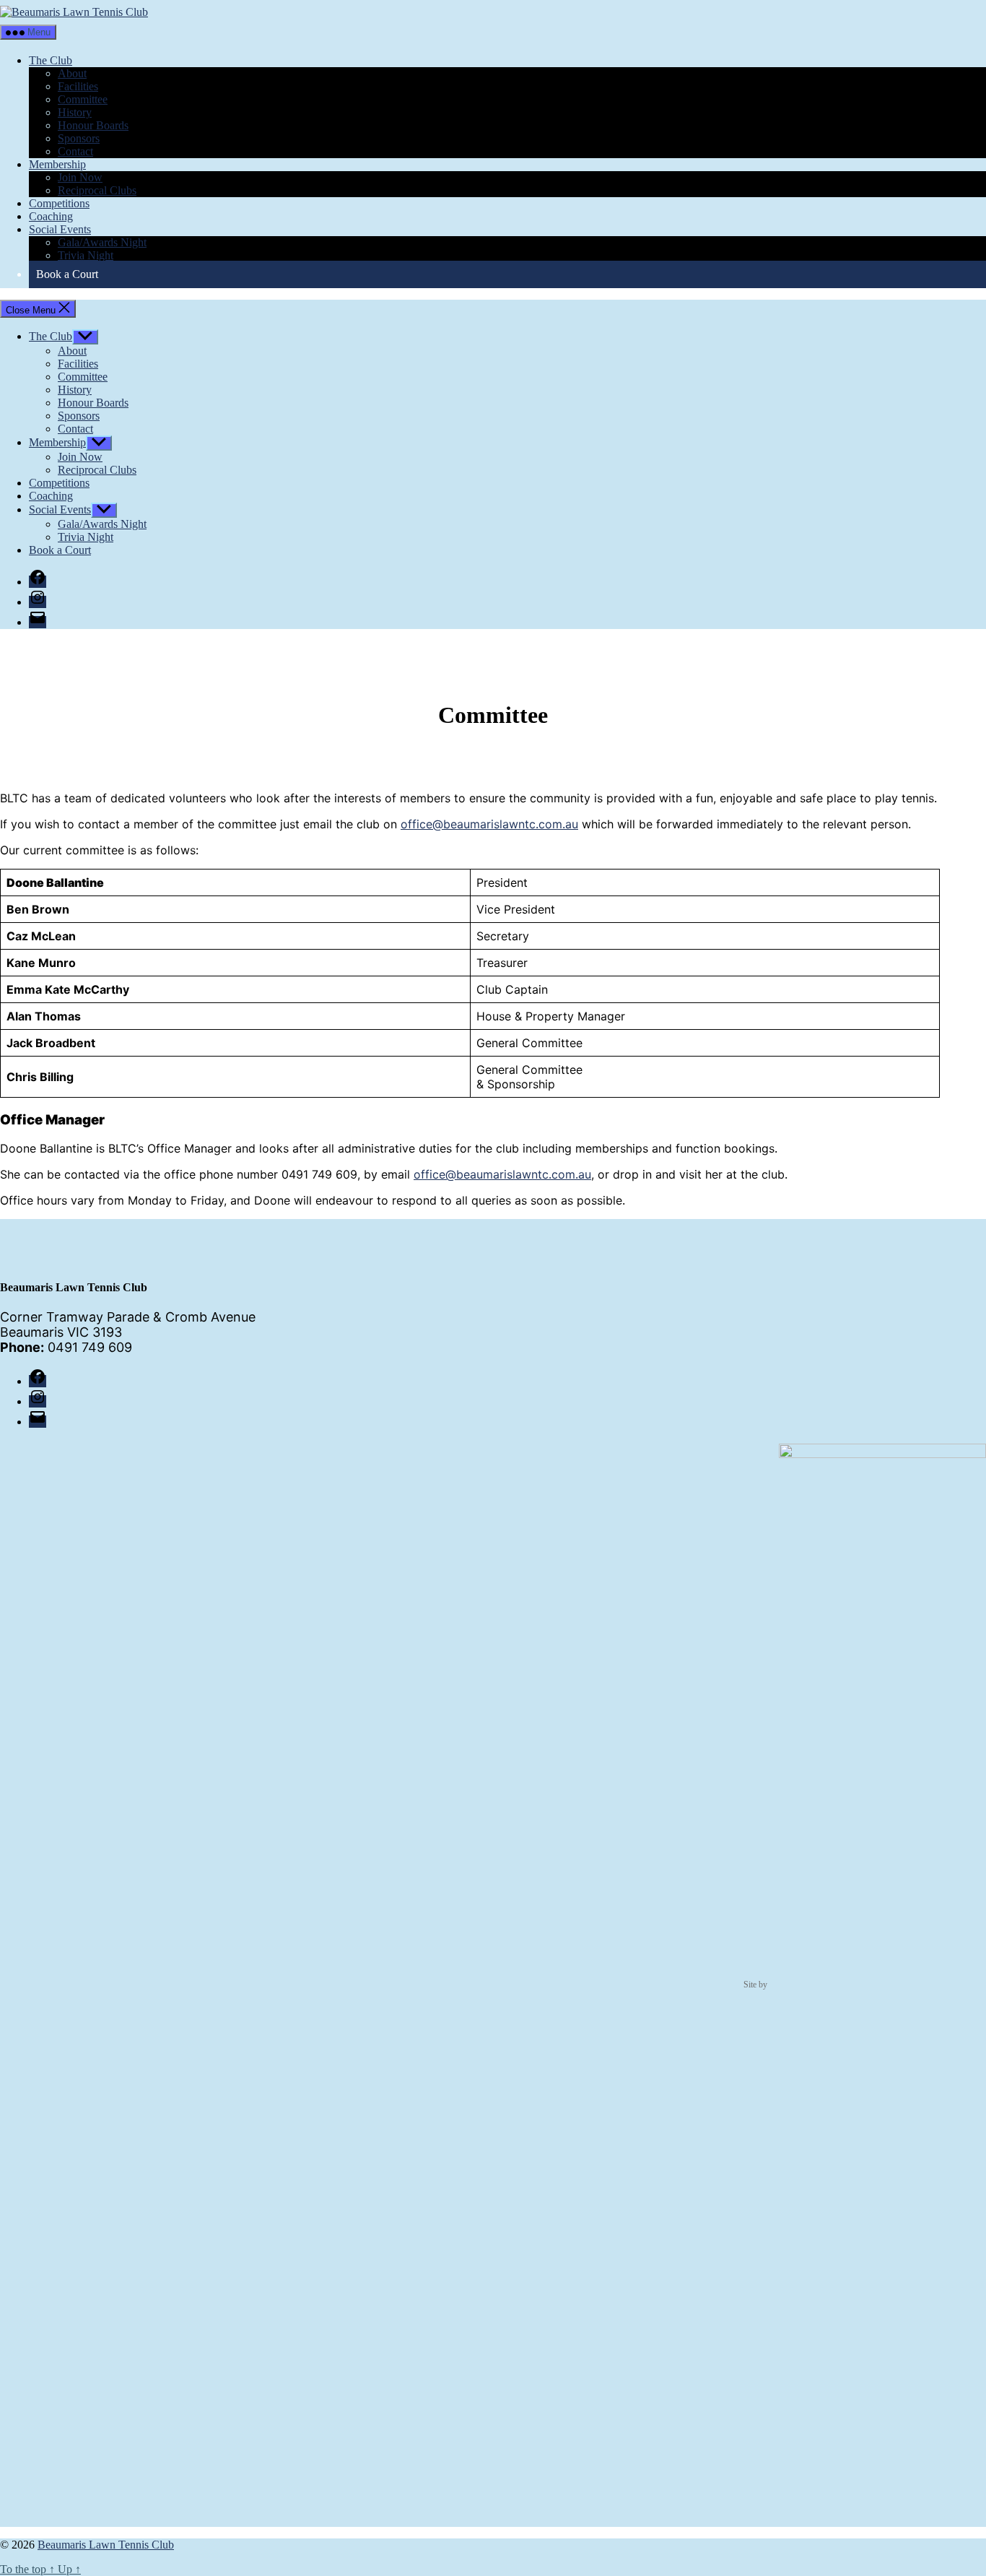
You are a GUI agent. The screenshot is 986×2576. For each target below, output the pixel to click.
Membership (57, 164)
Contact (75, 151)
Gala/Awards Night (102, 242)
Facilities (78, 86)
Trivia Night (86, 255)
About (72, 73)
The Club (51, 60)
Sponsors (79, 138)
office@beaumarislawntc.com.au (489, 824)
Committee (83, 99)
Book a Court (67, 274)
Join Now (80, 177)
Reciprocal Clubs (97, 190)
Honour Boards (93, 125)
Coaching (51, 216)
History (75, 112)
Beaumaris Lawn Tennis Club (106, 2545)
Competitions (59, 203)
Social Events (60, 229)
